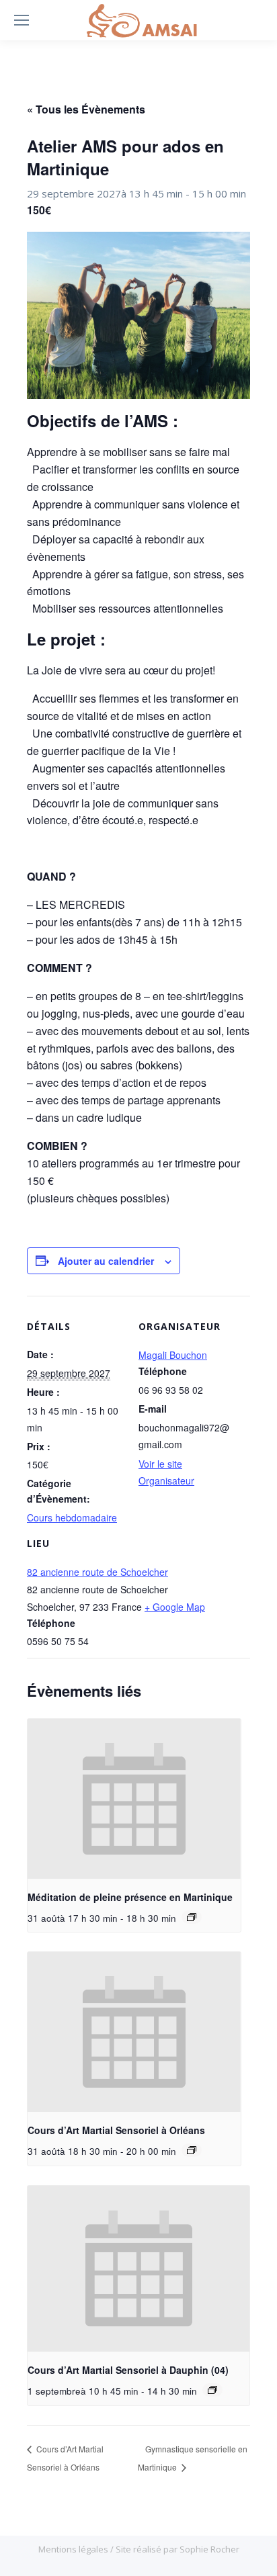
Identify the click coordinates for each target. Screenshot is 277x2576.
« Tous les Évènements (86, 109)
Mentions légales (74, 2549)
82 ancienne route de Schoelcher (97, 1572)
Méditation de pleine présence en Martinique (130, 1897)
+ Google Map (175, 1607)
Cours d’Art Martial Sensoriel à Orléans (116, 2130)
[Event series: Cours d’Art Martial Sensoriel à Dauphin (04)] (212, 2390)
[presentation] (134, 1799)
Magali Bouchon (173, 1355)
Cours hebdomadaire (72, 1517)
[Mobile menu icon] (22, 20)
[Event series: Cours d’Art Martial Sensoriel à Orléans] (192, 2150)
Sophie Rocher (209, 2549)
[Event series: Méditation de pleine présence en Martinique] (192, 1917)
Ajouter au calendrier (106, 1261)
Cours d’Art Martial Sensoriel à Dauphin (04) (128, 2370)
